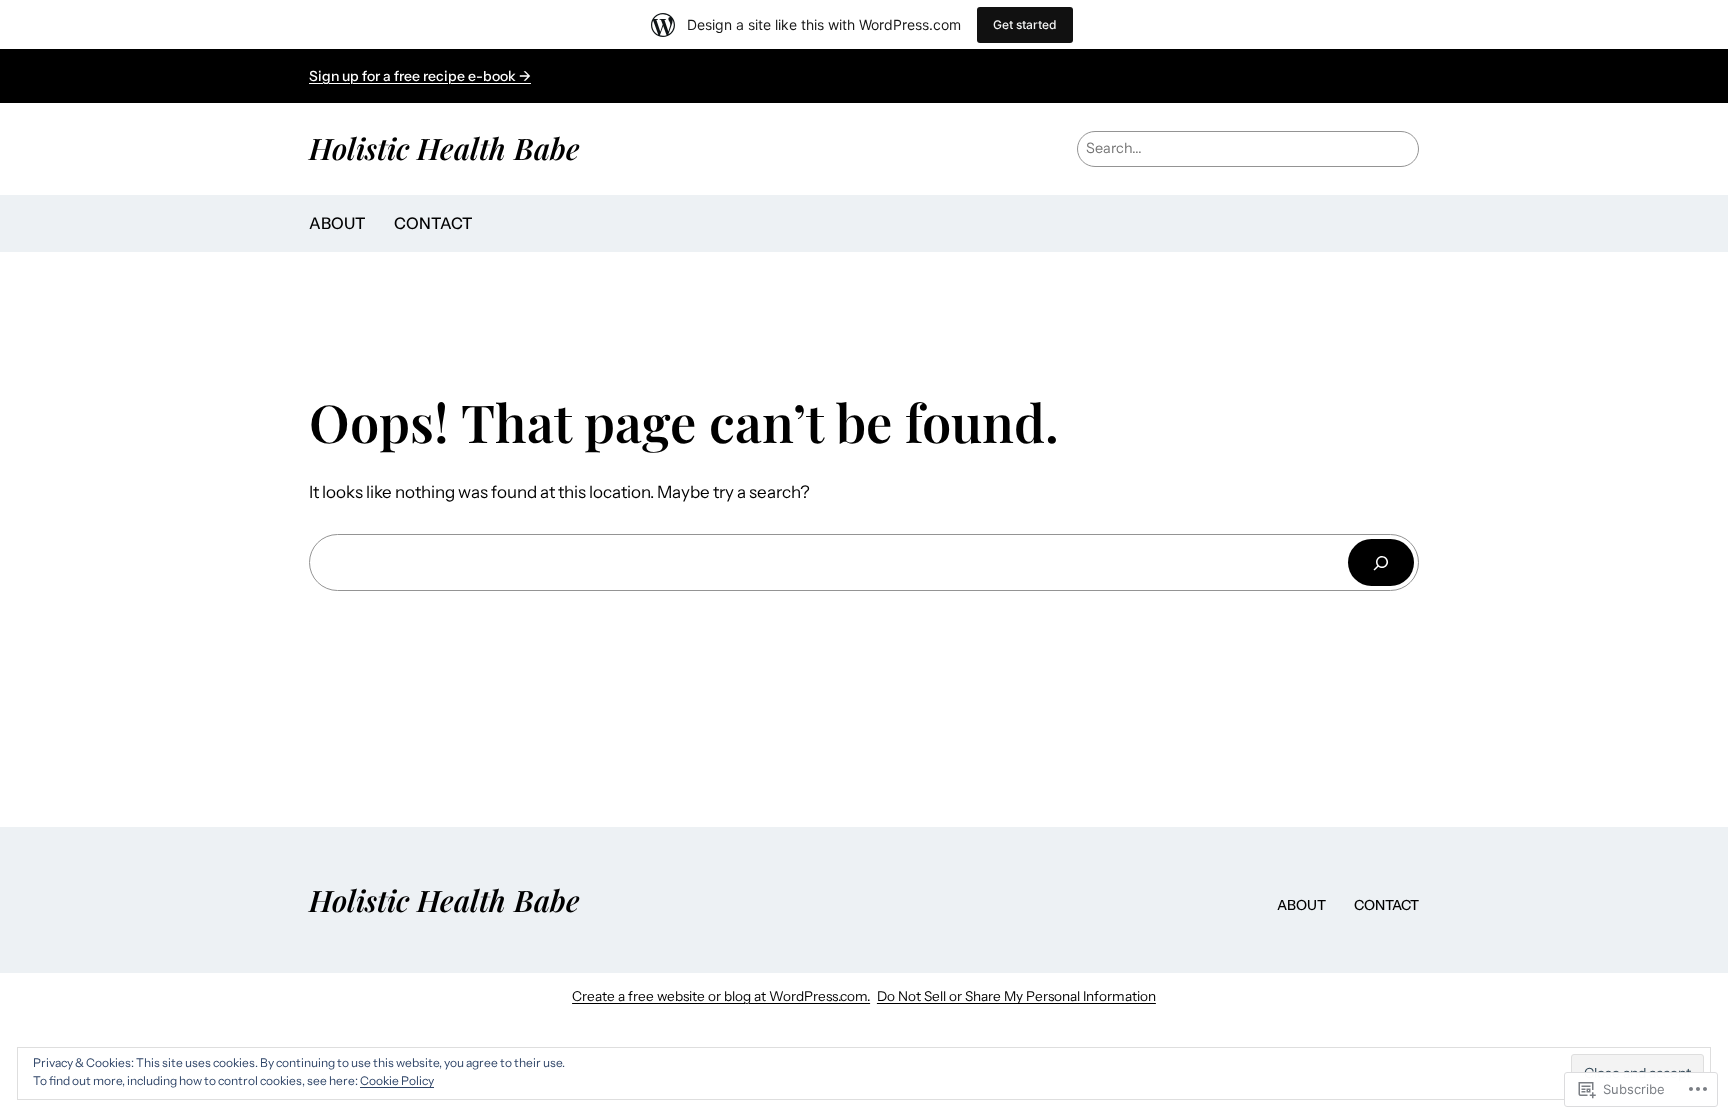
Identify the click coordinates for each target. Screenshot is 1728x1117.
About (337, 223)
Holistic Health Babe (444, 147)
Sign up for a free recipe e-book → (420, 76)
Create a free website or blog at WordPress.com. (721, 996)
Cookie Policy (397, 1080)
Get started (1025, 24)
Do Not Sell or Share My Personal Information (1016, 996)
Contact (433, 223)
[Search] (1381, 562)
